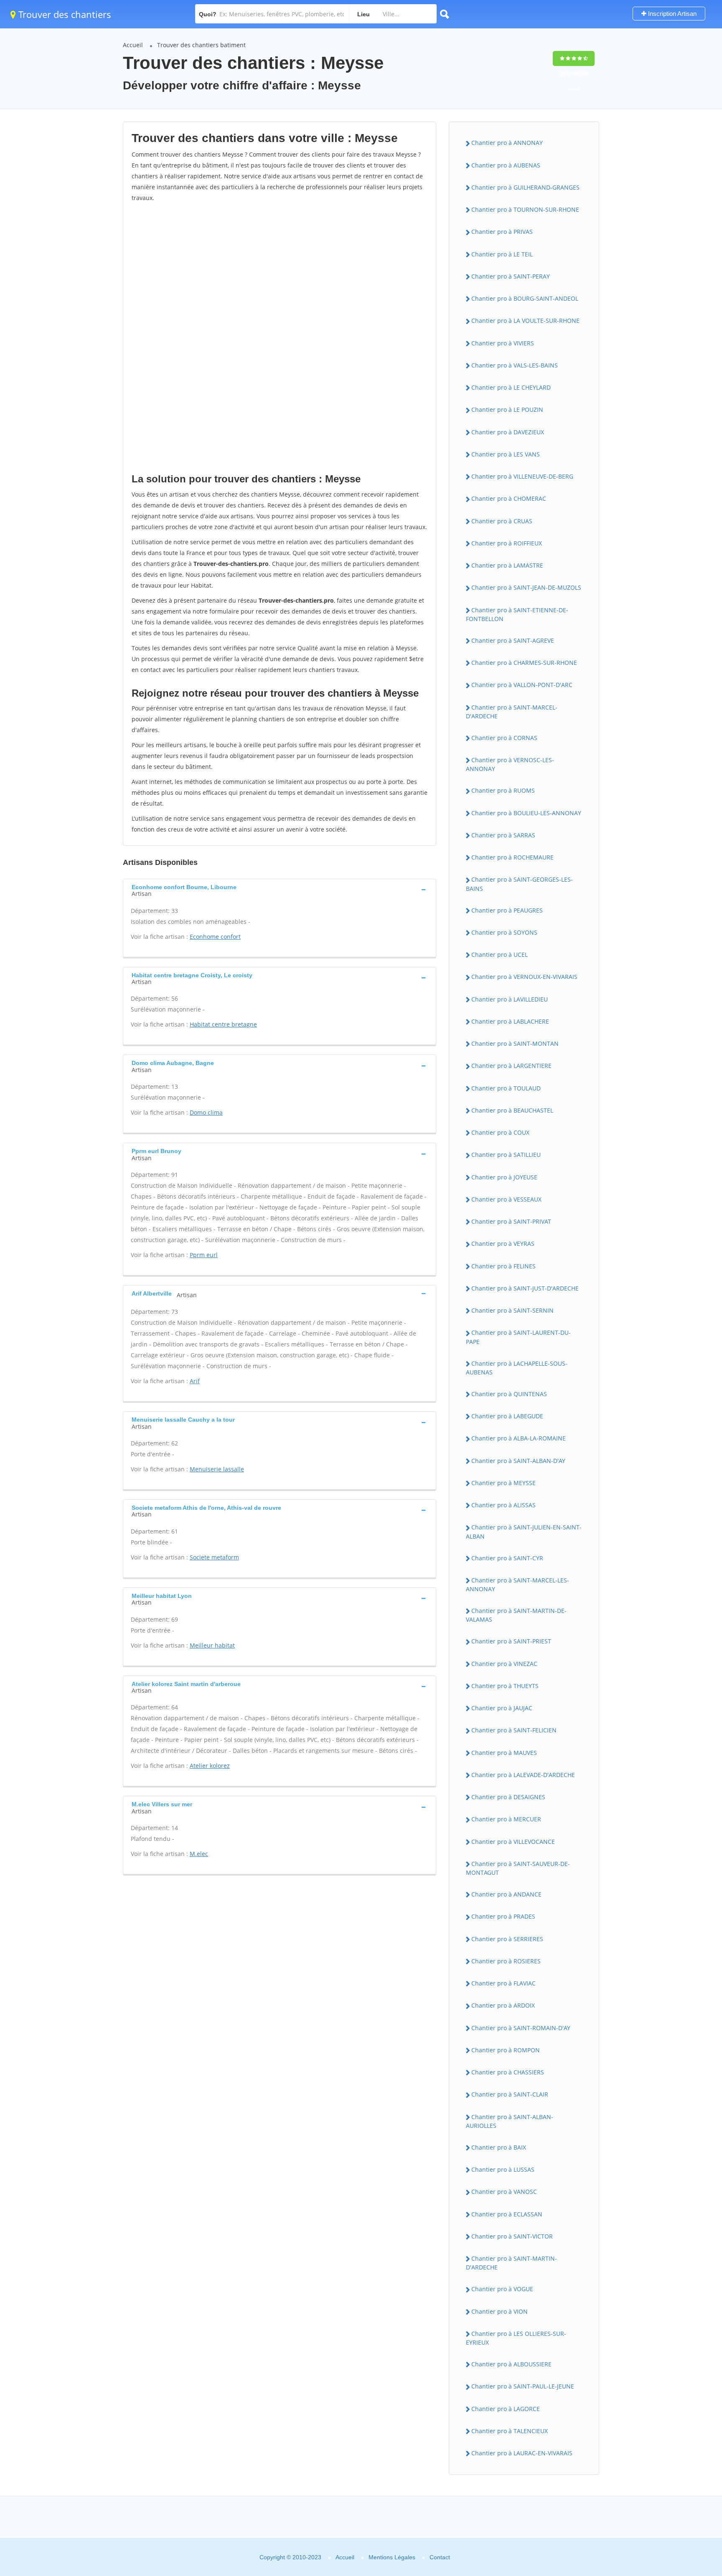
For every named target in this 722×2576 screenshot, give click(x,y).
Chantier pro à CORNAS (504, 738)
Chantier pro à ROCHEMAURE (512, 857)
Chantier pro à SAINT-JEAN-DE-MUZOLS (526, 587)
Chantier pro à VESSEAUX (506, 1199)
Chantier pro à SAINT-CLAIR (510, 2094)
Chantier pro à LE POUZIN (507, 409)
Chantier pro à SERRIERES (507, 1939)
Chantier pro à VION (500, 2311)
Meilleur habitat (212, 1645)
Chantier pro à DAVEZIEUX (508, 432)
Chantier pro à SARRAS (503, 835)
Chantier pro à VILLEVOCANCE (513, 1842)
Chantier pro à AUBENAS (506, 165)
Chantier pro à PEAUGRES (507, 910)
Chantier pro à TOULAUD (506, 1088)
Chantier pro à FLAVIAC (503, 1983)
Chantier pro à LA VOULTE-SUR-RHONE (525, 321)
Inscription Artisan (671, 14)
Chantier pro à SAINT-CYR (507, 1558)
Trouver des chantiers (64, 14)
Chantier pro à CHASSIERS (508, 2072)
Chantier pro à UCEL (500, 955)
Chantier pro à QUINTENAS (509, 1394)
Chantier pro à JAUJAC (502, 1708)
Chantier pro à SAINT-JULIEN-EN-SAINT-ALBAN (524, 1531)
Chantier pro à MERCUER (506, 1819)
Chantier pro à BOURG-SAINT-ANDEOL (525, 298)
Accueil (133, 45)
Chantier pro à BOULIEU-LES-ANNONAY (526, 813)
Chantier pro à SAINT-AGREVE (513, 640)
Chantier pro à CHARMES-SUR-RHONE (524, 663)
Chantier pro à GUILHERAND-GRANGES (525, 187)
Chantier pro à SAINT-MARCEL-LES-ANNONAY (517, 1585)
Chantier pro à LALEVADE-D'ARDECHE (523, 1775)
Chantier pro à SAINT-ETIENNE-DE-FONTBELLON (517, 614)
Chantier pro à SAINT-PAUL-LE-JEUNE (523, 2386)
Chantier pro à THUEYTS (505, 1686)
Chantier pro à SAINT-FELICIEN (514, 1730)
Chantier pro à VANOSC (504, 2192)
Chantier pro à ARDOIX (503, 2005)
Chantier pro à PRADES (503, 1916)
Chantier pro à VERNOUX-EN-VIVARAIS (524, 977)
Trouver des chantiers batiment (201, 45)
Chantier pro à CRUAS (502, 521)
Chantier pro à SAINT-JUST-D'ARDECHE (525, 1288)
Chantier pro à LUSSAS (503, 2169)
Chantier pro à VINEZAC (504, 1664)
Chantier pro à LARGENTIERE (511, 1066)
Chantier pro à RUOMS (503, 790)
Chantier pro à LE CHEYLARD (511, 387)
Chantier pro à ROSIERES (506, 1961)
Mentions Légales (392, 2557)
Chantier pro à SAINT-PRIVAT (511, 1221)
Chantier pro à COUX (500, 1132)
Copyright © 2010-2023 (290, 2557)
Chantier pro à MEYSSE (503, 1483)
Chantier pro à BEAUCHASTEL (512, 1110)
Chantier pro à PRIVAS (502, 232)
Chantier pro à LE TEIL (502, 254)
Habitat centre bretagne (223, 1024)
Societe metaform (214, 1557)
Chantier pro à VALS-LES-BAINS (515, 365)
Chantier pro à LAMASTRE (507, 565)
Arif (195, 1381)
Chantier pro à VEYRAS (503, 1244)
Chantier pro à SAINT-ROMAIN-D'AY (521, 2028)
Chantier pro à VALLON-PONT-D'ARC (522, 685)
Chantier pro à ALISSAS (503, 1505)
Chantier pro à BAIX (499, 2147)
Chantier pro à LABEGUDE (507, 1416)
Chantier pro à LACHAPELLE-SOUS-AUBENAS (517, 1368)
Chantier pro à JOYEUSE (504, 1177)
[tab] (280, 890)
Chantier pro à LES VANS (506, 454)
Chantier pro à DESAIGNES (508, 1797)
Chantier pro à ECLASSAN (507, 2214)
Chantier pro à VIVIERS (503, 343)
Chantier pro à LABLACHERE (510, 1021)
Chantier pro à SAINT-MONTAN (515, 1043)
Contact (440, 2557)
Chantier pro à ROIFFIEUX (507, 543)
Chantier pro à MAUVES (504, 1753)
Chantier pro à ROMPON (506, 2050)
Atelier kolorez (210, 1766)
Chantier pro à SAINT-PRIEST (511, 1641)
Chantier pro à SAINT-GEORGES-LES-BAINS (519, 884)
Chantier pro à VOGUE (502, 2289)
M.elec (199, 1854)
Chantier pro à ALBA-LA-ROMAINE (519, 1438)
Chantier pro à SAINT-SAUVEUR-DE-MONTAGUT (518, 1868)
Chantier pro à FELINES (503, 1266)
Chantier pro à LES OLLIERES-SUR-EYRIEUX (516, 2338)
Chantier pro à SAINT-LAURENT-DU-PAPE (518, 1337)
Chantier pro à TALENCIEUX (510, 2431)
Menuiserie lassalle (217, 1469)
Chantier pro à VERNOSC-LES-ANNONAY (510, 764)
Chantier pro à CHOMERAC (509, 498)
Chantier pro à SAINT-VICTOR (512, 2236)
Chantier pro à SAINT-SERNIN (512, 1310)
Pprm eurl (204, 1255)
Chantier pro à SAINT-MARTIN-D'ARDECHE (511, 2263)
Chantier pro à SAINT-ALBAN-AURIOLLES (510, 2121)
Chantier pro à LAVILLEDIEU (510, 999)
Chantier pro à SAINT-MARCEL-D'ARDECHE (512, 712)
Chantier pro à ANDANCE (506, 1894)
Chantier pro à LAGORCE (506, 2409)
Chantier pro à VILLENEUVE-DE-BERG (522, 476)
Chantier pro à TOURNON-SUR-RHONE (525, 209)
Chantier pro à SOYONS (504, 932)
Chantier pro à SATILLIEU (506, 1155)
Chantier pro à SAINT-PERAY (511, 276)
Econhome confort (215, 937)
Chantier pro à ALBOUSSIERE (511, 2364)
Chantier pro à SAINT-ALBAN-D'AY (518, 1461)
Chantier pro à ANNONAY (507, 143)
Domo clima (206, 1112)
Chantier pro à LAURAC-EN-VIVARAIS (522, 2453)
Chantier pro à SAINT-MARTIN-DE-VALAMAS (516, 1615)
